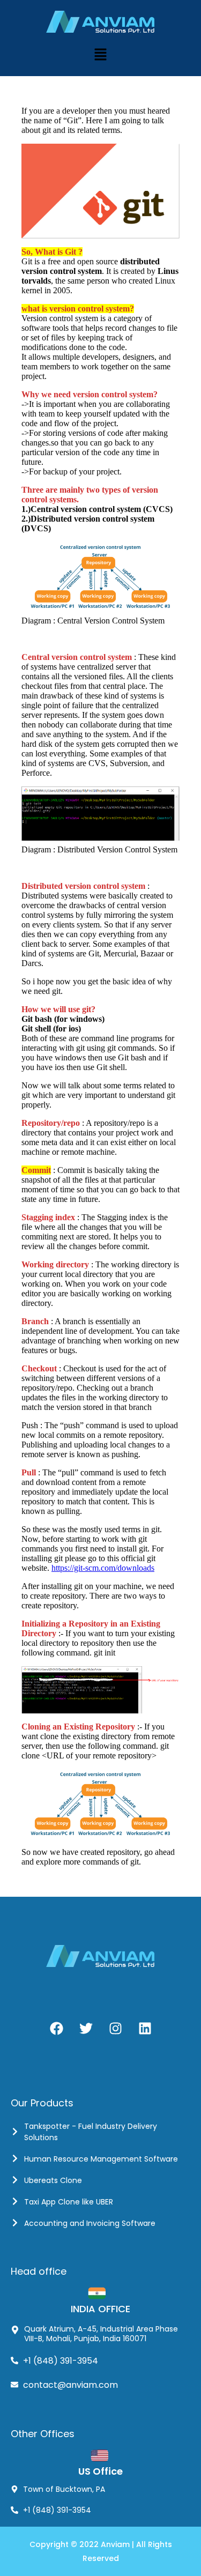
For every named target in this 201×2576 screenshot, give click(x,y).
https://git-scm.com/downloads (103, 1568)
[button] (100, 54)
